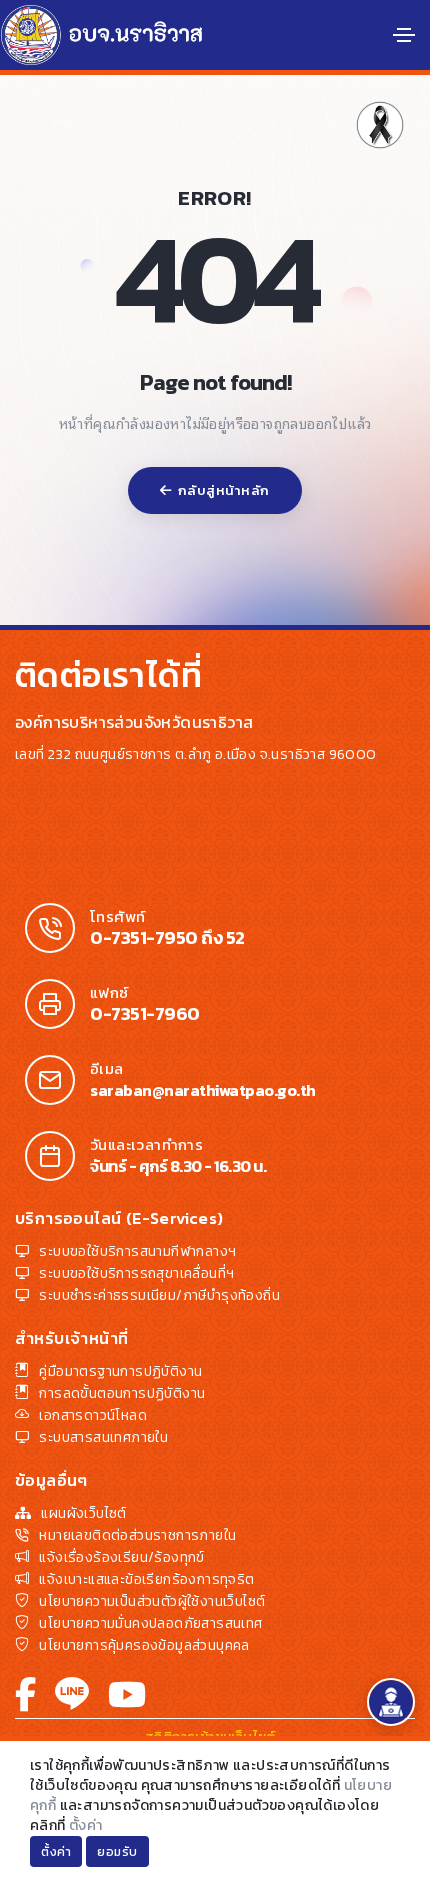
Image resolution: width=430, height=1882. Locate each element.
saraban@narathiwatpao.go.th (203, 1090)
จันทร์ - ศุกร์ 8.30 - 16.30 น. (178, 1166)
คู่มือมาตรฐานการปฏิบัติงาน (120, 1371)
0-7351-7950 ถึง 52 (167, 938)
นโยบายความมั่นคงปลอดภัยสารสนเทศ (150, 1623)
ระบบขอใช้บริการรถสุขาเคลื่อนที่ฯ (136, 1273)
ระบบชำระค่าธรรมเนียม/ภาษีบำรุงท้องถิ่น (159, 1295)
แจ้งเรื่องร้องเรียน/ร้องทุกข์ (121, 1557)
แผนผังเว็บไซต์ (83, 1513)
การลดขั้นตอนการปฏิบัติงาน (122, 1393)
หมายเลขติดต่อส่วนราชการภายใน (137, 1535)
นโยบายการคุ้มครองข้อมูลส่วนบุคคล (144, 1645)
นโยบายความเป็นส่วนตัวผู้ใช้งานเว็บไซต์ (152, 1601)
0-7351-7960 (145, 1014)
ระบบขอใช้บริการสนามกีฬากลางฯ (137, 1251)
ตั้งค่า (86, 1825)
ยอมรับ (117, 1852)
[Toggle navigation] (404, 35)
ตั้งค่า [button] (56, 1852)
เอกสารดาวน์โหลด (93, 1415)
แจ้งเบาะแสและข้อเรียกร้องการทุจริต (146, 1579)
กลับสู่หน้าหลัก (224, 490)
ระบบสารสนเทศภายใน (103, 1437)
